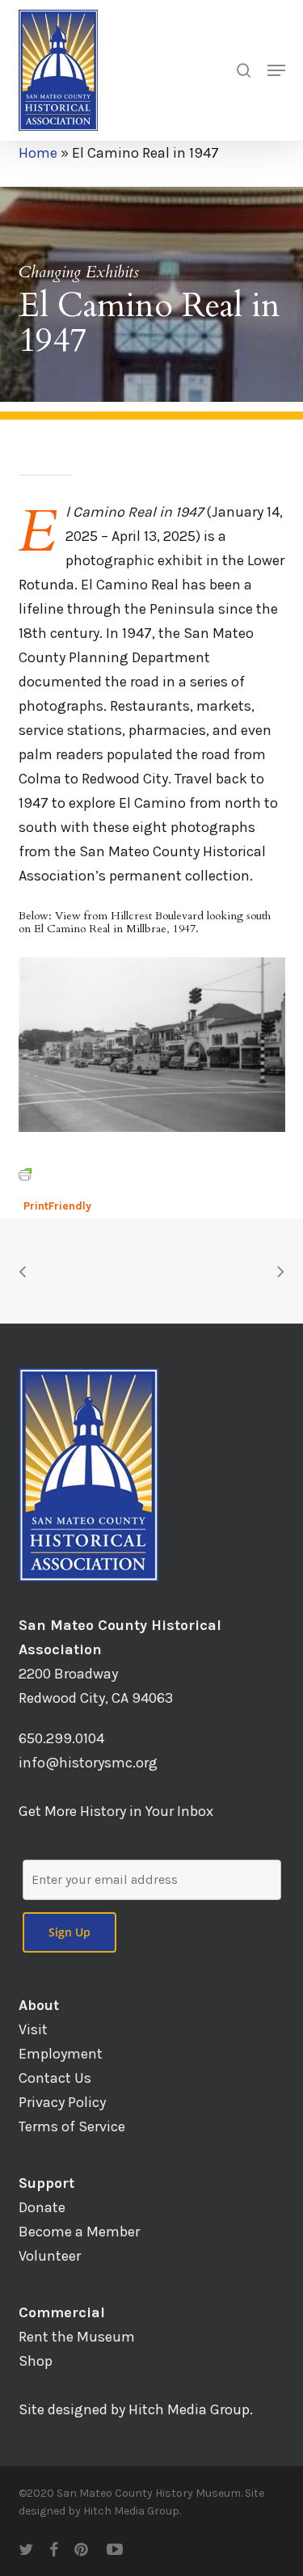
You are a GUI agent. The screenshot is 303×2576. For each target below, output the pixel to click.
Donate (42, 2207)
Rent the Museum (77, 2337)
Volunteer (50, 2256)
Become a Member (79, 2232)
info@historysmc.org (88, 1763)
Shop (36, 2361)
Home (38, 153)
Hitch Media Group (189, 2409)
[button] (276, 70)
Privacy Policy (62, 2102)
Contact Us (55, 2078)
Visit (33, 2029)
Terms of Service (72, 2126)
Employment (61, 2054)
